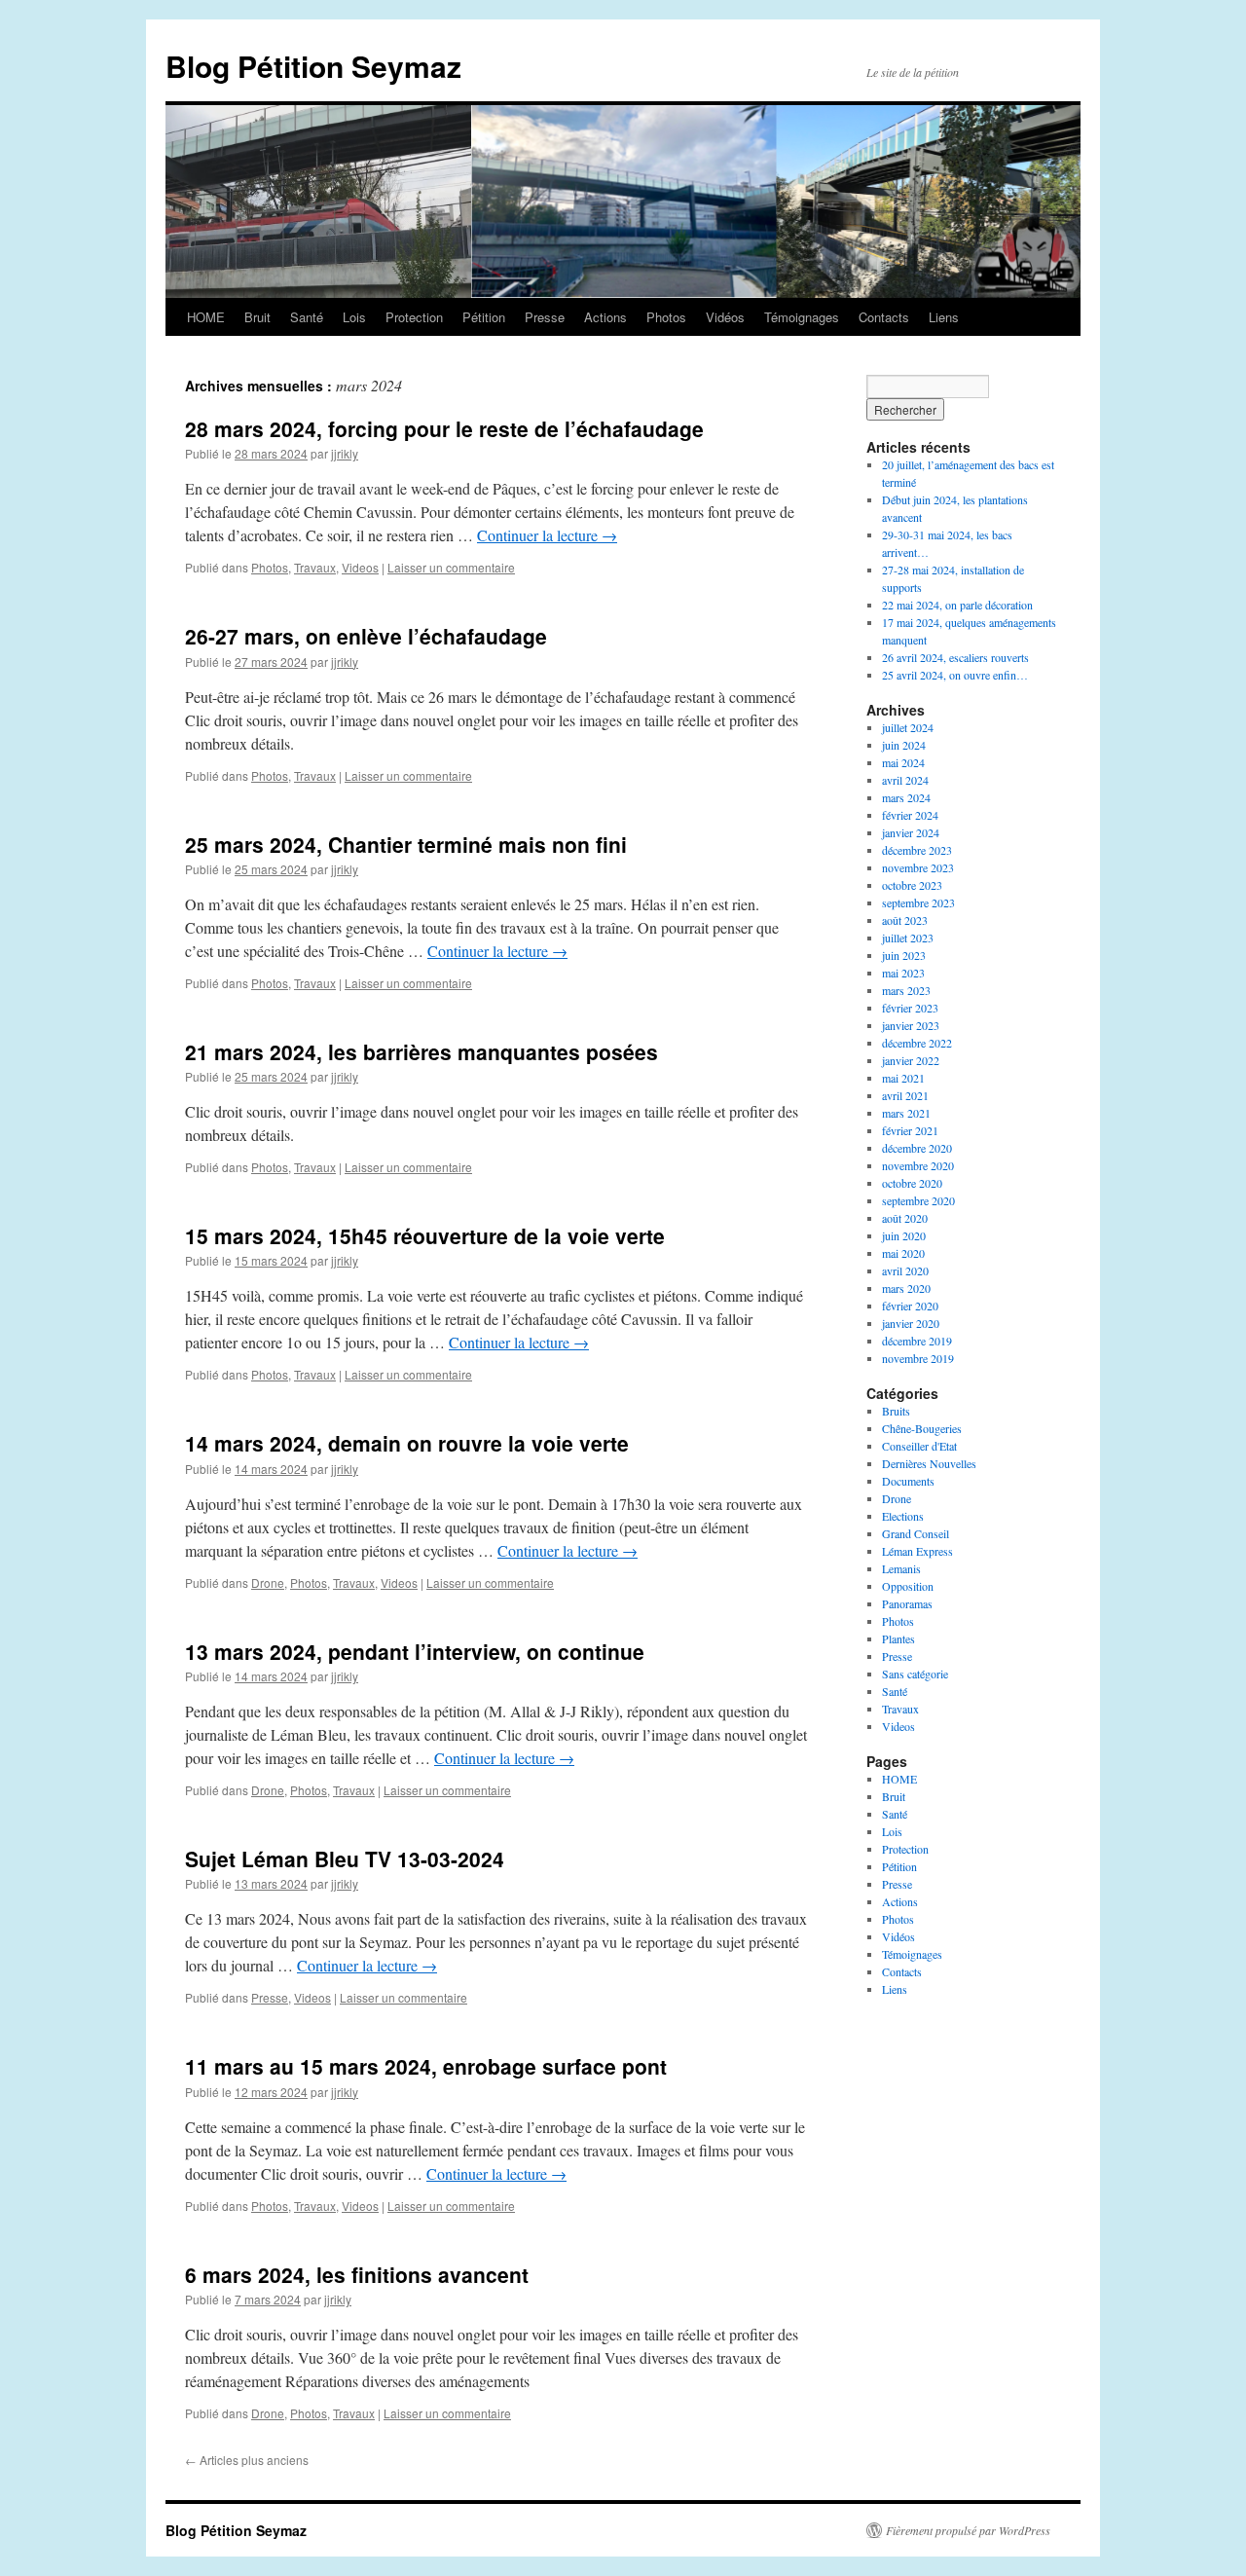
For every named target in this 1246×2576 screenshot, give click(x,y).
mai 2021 (903, 1078)
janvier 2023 (911, 1025)
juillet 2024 (908, 727)
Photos (666, 317)
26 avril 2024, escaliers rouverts (955, 657)
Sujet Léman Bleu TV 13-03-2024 (345, 1858)
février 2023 (910, 1008)
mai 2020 (903, 1253)
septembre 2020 (918, 1200)
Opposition (908, 1586)
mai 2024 (903, 762)
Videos (360, 567)
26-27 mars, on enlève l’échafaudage (366, 636)
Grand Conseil (916, 1533)
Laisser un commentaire (451, 567)
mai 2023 (903, 973)
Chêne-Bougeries (922, 1428)
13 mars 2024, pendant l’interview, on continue (415, 1651)
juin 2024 (904, 745)
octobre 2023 (912, 885)
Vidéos (725, 317)
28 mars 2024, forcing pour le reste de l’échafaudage (444, 428)
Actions (605, 317)
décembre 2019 (917, 1341)
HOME (206, 317)
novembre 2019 (918, 1358)
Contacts (884, 317)
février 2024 (910, 815)
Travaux (315, 567)
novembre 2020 (918, 1165)
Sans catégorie (915, 1674)
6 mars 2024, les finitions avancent (357, 2274)
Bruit (257, 317)
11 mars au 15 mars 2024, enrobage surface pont (426, 2066)
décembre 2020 (917, 1148)
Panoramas (907, 1603)
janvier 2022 (911, 1060)
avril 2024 (905, 780)
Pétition (484, 317)
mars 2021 (906, 1113)
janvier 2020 (911, 1323)
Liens (944, 317)
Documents (908, 1481)
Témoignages (802, 317)
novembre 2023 (918, 867)
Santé (307, 317)
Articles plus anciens (247, 2460)
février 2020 (910, 1306)
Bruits (896, 1411)
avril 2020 (905, 1270)
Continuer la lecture (547, 535)
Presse (545, 317)
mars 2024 (906, 797)
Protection (414, 317)
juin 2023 (904, 955)
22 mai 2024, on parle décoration (957, 605)
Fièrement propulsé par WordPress (968, 2530)
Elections (903, 1516)
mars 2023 (906, 990)
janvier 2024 (911, 832)
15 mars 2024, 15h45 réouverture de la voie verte (425, 1235)
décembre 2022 (917, 1043)
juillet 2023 (908, 938)
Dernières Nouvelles (929, 1463)
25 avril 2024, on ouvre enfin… (955, 675)
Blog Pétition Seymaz (313, 66)
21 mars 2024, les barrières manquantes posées (421, 1051)
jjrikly (345, 453)
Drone (268, 1582)
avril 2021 (905, 1095)
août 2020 (905, 1218)
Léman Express (917, 1551)
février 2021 (910, 1130)
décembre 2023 (917, 850)
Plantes (898, 1638)
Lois (354, 317)
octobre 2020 (912, 1183)
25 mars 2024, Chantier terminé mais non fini (406, 844)
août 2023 (905, 920)
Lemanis (901, 1568)
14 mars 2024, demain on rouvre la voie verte (407, 1443)
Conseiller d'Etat (919, 1446)
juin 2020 (904, 1235)
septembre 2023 (918, 902)
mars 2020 (906, 1288)
